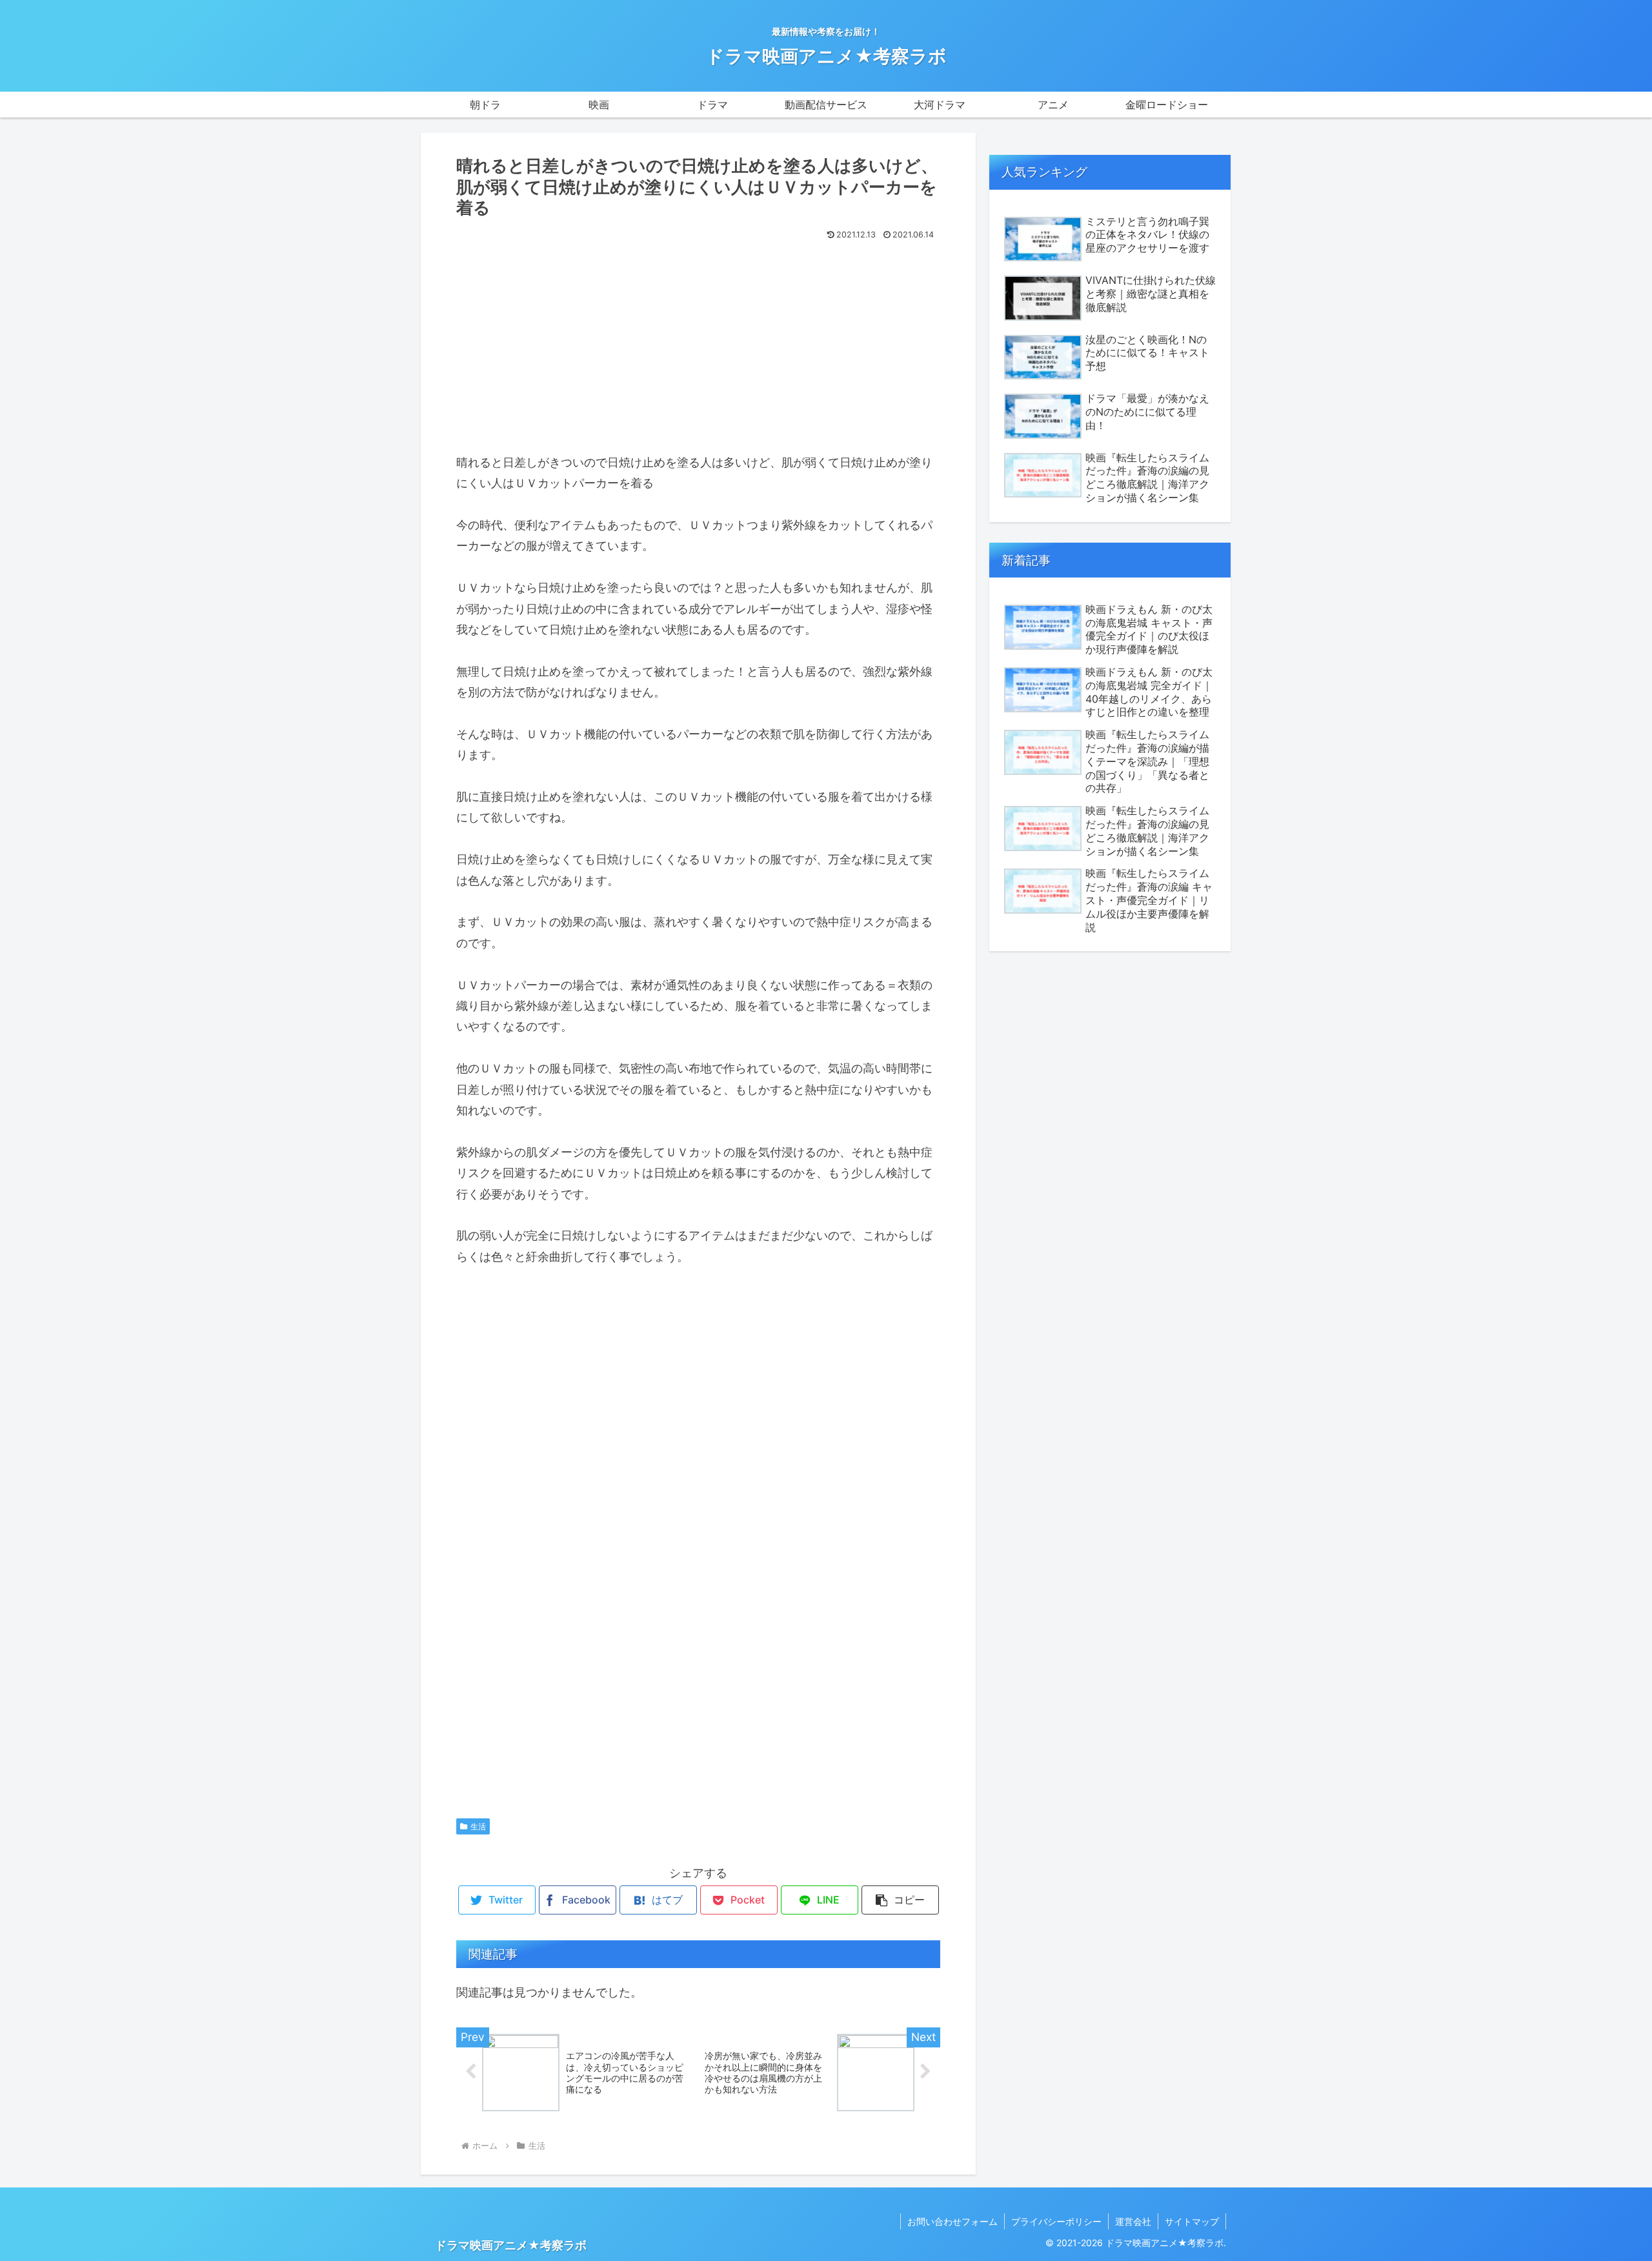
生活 (478, 1826)
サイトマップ (1192, 2221)
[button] (900, 1900)
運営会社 (1133, 2221)
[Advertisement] (698, 341)
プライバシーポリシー (1056, 2221)
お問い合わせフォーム (952, 2221)
